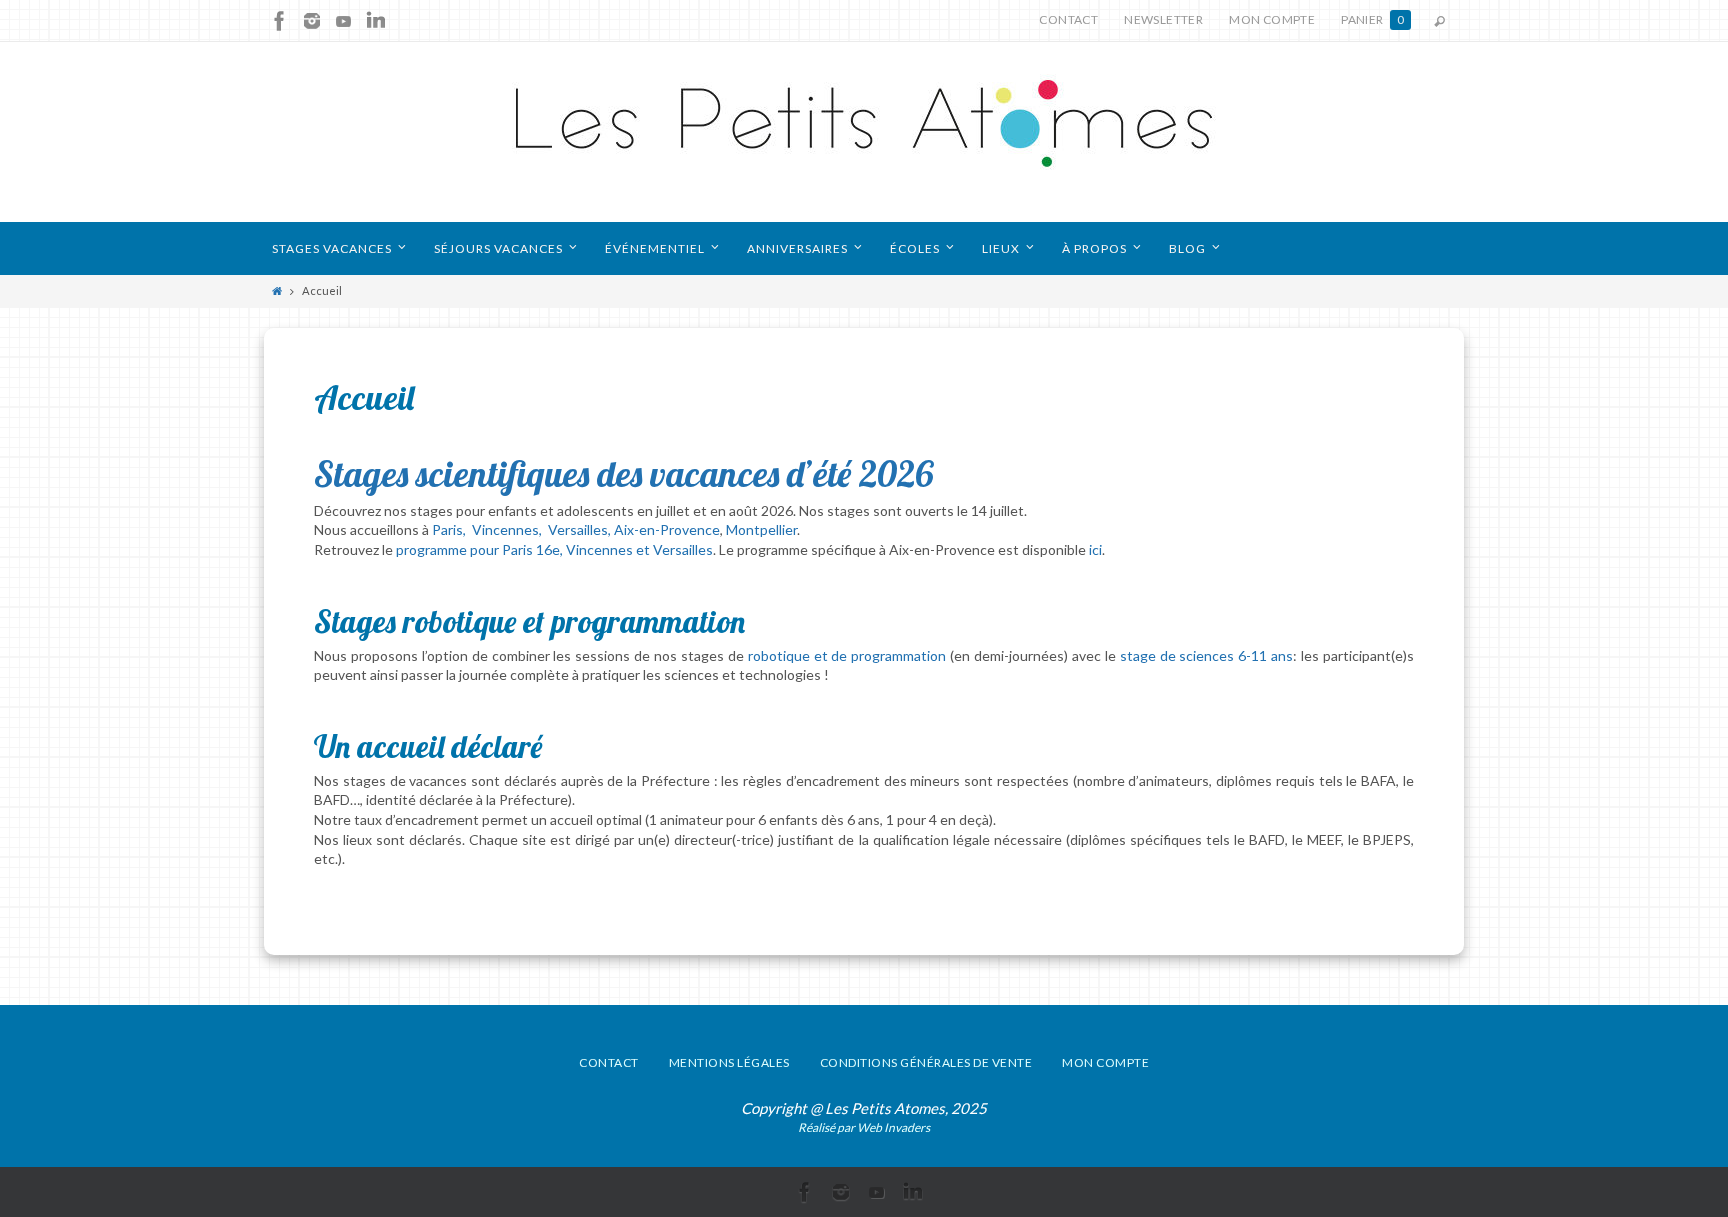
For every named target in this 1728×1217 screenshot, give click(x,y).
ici (1095, 549)
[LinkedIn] (376, 21)
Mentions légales (729, 1062)
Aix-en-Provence (667, 529)
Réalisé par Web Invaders (864, 1127)
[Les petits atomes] (864, 132)
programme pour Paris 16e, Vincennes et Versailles (554, 549)
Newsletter (1163, 19)
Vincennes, (508, 529)
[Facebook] (280, 21)
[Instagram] (312, 21)
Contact (1068, 19)
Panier (1372, 19)
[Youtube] (344, 21)
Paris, (450, 529)
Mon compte (1272, 19)
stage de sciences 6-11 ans (1207, 655)
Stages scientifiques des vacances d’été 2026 (624, 473)
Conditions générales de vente (926, 1062)
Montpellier (761, 529)
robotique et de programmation (847, 655)
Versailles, (581, 529)
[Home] (277, 290)
